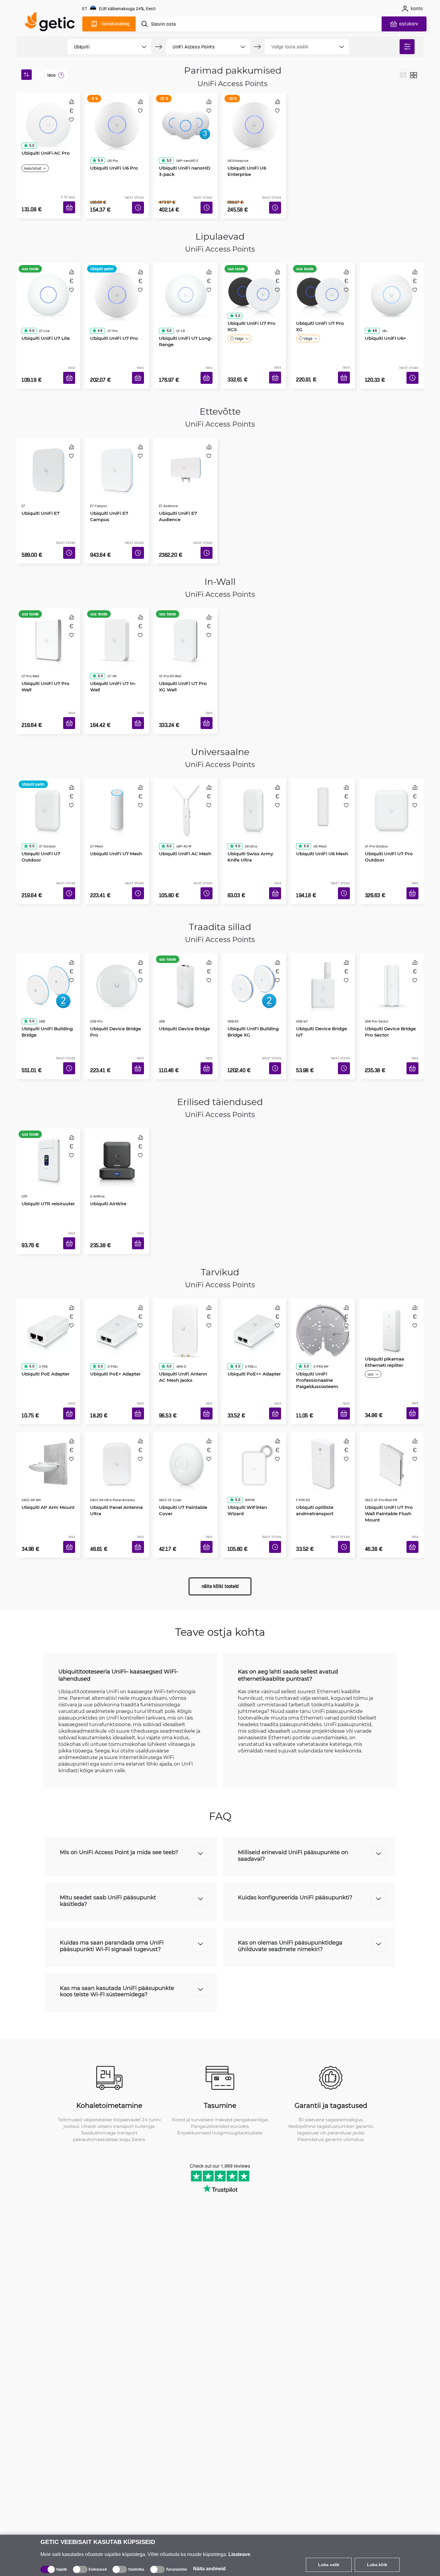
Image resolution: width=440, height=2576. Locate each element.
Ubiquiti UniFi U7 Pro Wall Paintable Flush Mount (387, 1425)
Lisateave (239, 2554)
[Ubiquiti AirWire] (117, 1100)
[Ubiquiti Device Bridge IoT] (323, 934)
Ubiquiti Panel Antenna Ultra (114, 1421)
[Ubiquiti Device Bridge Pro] (117, 934)
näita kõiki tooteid (220, 1505)
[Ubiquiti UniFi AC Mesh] (186, 768)
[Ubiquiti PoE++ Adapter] (254, 1261)
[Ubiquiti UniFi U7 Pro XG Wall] (186, 607)
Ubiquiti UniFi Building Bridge (45, 970)
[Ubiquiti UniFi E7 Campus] (117, 445)
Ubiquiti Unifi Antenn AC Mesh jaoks (185, 1297)
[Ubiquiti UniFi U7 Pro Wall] (48, 607)
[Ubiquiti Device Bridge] (186, 934)
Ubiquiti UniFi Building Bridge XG (251, 970)
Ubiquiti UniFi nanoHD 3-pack (185, 154)
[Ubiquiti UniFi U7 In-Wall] (117, 607)
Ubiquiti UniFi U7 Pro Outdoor (387, 804)
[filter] (407, 47)
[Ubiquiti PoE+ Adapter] (117, 1261)
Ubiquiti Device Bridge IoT (319, 970)
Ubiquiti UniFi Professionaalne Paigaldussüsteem (315, 1300)
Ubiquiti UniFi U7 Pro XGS (249, 315)
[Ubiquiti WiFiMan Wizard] (254, 1386)
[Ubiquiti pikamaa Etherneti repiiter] (392, 1261)
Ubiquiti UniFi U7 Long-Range (183, 315)
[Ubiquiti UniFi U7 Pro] (117, 279)
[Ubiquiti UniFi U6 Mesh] (323, 768)
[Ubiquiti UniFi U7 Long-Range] (186, 279)
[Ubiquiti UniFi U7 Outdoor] (48, 768)
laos (51, 75)
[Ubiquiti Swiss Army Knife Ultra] (254, 768)
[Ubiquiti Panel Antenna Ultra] (117, 1386)
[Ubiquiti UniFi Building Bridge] (48, 934)
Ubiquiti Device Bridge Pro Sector (388, 970)
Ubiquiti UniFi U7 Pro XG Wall (185, 642)
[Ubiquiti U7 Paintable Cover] (186, 1386)
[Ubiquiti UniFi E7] (48, 445)
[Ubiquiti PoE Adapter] (48, 1261)
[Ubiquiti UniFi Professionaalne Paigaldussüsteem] (323, 1261)
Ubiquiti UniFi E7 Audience (176, 481)
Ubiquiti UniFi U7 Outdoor (39, 804)
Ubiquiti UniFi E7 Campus (107, 481)
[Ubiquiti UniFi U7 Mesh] (117, 768)
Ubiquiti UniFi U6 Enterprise (245, 154)
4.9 (98, 305)
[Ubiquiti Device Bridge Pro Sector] (392, 934)
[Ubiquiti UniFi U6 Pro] (117, 118)
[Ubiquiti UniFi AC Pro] (48, 118)
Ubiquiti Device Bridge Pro (113, 970)
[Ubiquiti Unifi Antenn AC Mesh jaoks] (186, 1261)
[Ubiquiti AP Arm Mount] (48, 1386)
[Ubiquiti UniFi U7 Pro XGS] (254, 279)
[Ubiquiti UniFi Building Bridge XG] (254, 934)
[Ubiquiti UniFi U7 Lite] (48, 279)
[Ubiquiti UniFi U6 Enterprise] (254, 118)
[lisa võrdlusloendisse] (72, 102)
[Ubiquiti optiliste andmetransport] (323, 1386)
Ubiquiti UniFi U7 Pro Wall (43, 642)
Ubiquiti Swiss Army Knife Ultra (248, 804)
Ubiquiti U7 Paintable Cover (181, 1421)
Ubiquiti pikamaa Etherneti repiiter (382, 1297)
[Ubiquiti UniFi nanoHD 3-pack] (186, 118)
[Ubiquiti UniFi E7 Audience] (186, 445)
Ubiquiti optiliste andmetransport (313, 1421)
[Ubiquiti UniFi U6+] (392, 279)
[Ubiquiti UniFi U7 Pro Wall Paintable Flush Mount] (392, 1386)
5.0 (30, 143)
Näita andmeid (209, 2569)
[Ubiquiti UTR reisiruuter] (48, 1100)
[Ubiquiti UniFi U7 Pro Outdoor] (392, 768)
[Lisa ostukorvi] (71, 200)
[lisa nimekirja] (71, 120)
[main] (52, 23)
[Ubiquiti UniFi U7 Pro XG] (323, 279)
